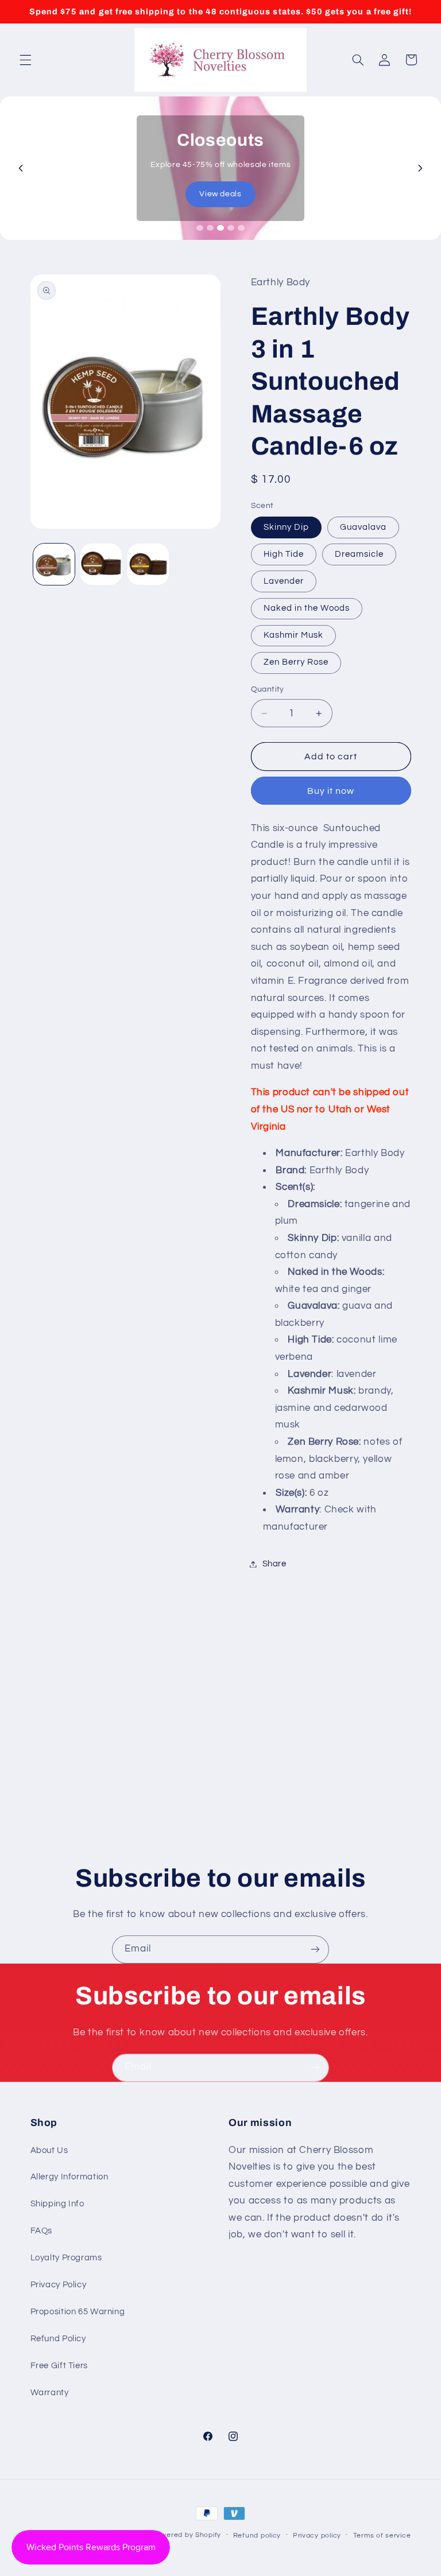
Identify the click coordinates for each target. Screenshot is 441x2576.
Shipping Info (57, 2204)
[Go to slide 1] (200, 228)
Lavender (284, 581)
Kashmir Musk (294, 635)
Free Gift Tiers (59, 2366)
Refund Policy (58, 2339)
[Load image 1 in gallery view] (54, 564)
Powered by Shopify (186, 2535)
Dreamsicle (359, 554)
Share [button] (274, 1564)
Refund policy (257, 2536)
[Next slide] (420, 168)
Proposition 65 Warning (78, 2312)
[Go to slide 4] (231, 228)
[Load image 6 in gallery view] (101, 564)
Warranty (50, 2393)
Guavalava (363, 527)
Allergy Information (69, 2177)
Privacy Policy (59, 2285)
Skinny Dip (287, 527)
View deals (220, 194)
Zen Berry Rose (296, 662)
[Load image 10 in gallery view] (148, 564)
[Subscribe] (315, 1950)
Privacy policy (317, 2536)
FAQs (42, 2231)
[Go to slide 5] (241, 228)
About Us (49, 2150)
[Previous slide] (21, 168)
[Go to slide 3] (220, 228)
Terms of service (382, 2536)
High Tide (284, 554)
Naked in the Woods (307, 608)
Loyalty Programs (66, 2258)
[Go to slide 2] (210, 228)
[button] (25, 60)
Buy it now (331, 791)
